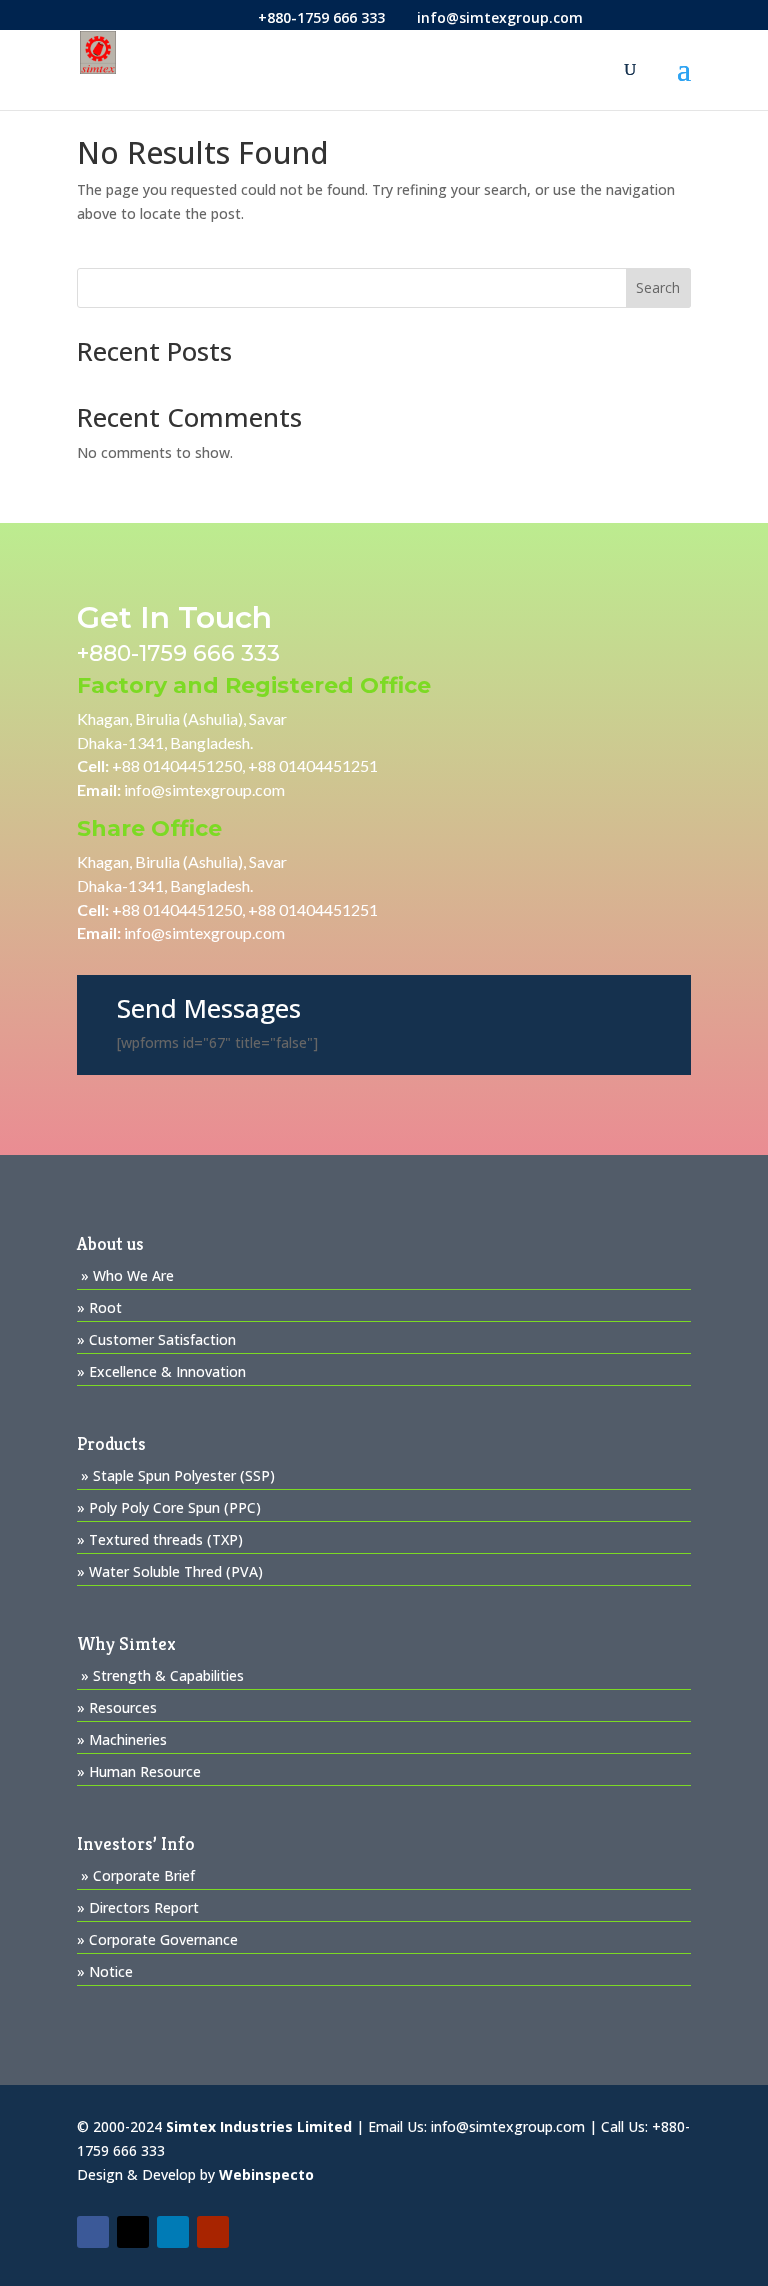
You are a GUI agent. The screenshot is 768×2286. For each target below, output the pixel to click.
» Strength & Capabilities (162, 1675)
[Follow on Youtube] (213, 2232)
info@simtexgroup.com (204, 789)
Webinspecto (266, 2174)
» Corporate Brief (138, 1875)
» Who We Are (127, 1275)
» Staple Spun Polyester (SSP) (178, 1475)
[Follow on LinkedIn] (173, 2232)
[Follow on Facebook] (93, 2232)
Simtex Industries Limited (259, 2126)
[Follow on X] (133, 2232)
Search (658, 287)
